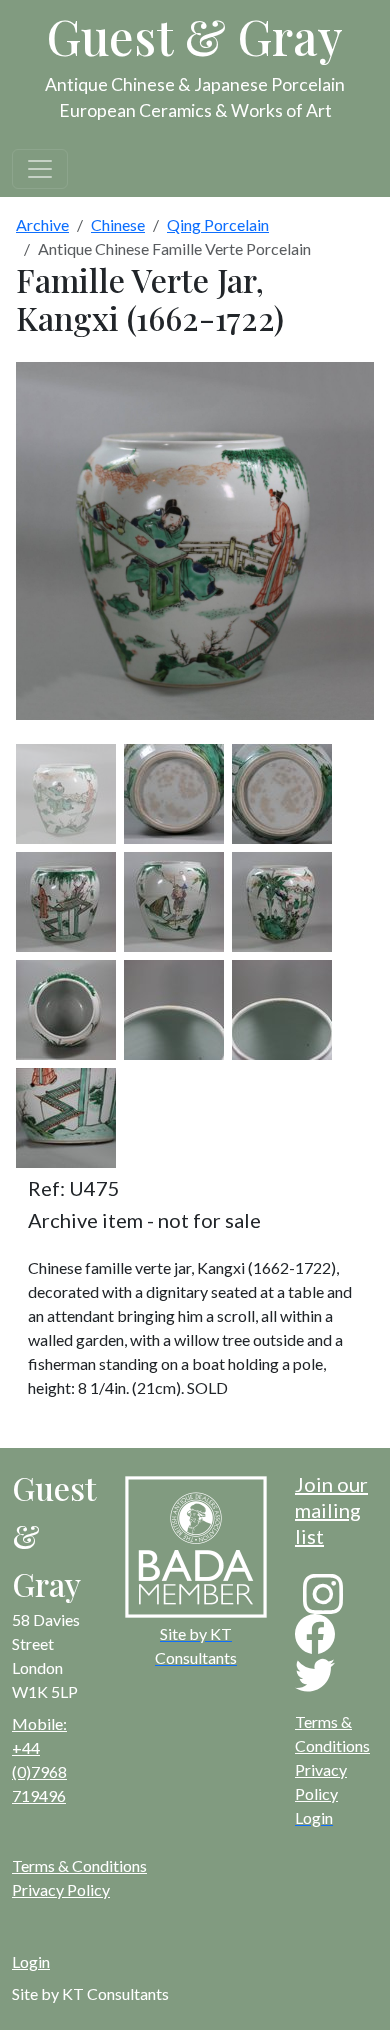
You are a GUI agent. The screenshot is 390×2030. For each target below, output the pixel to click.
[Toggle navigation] (40, 169)
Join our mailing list (331, 1510)
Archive (42, 224)
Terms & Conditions (79, 1865)
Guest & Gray (195, 36)
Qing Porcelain (218, 224)
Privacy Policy (61, 1889)
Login (31, 1961)
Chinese (118, 224)
